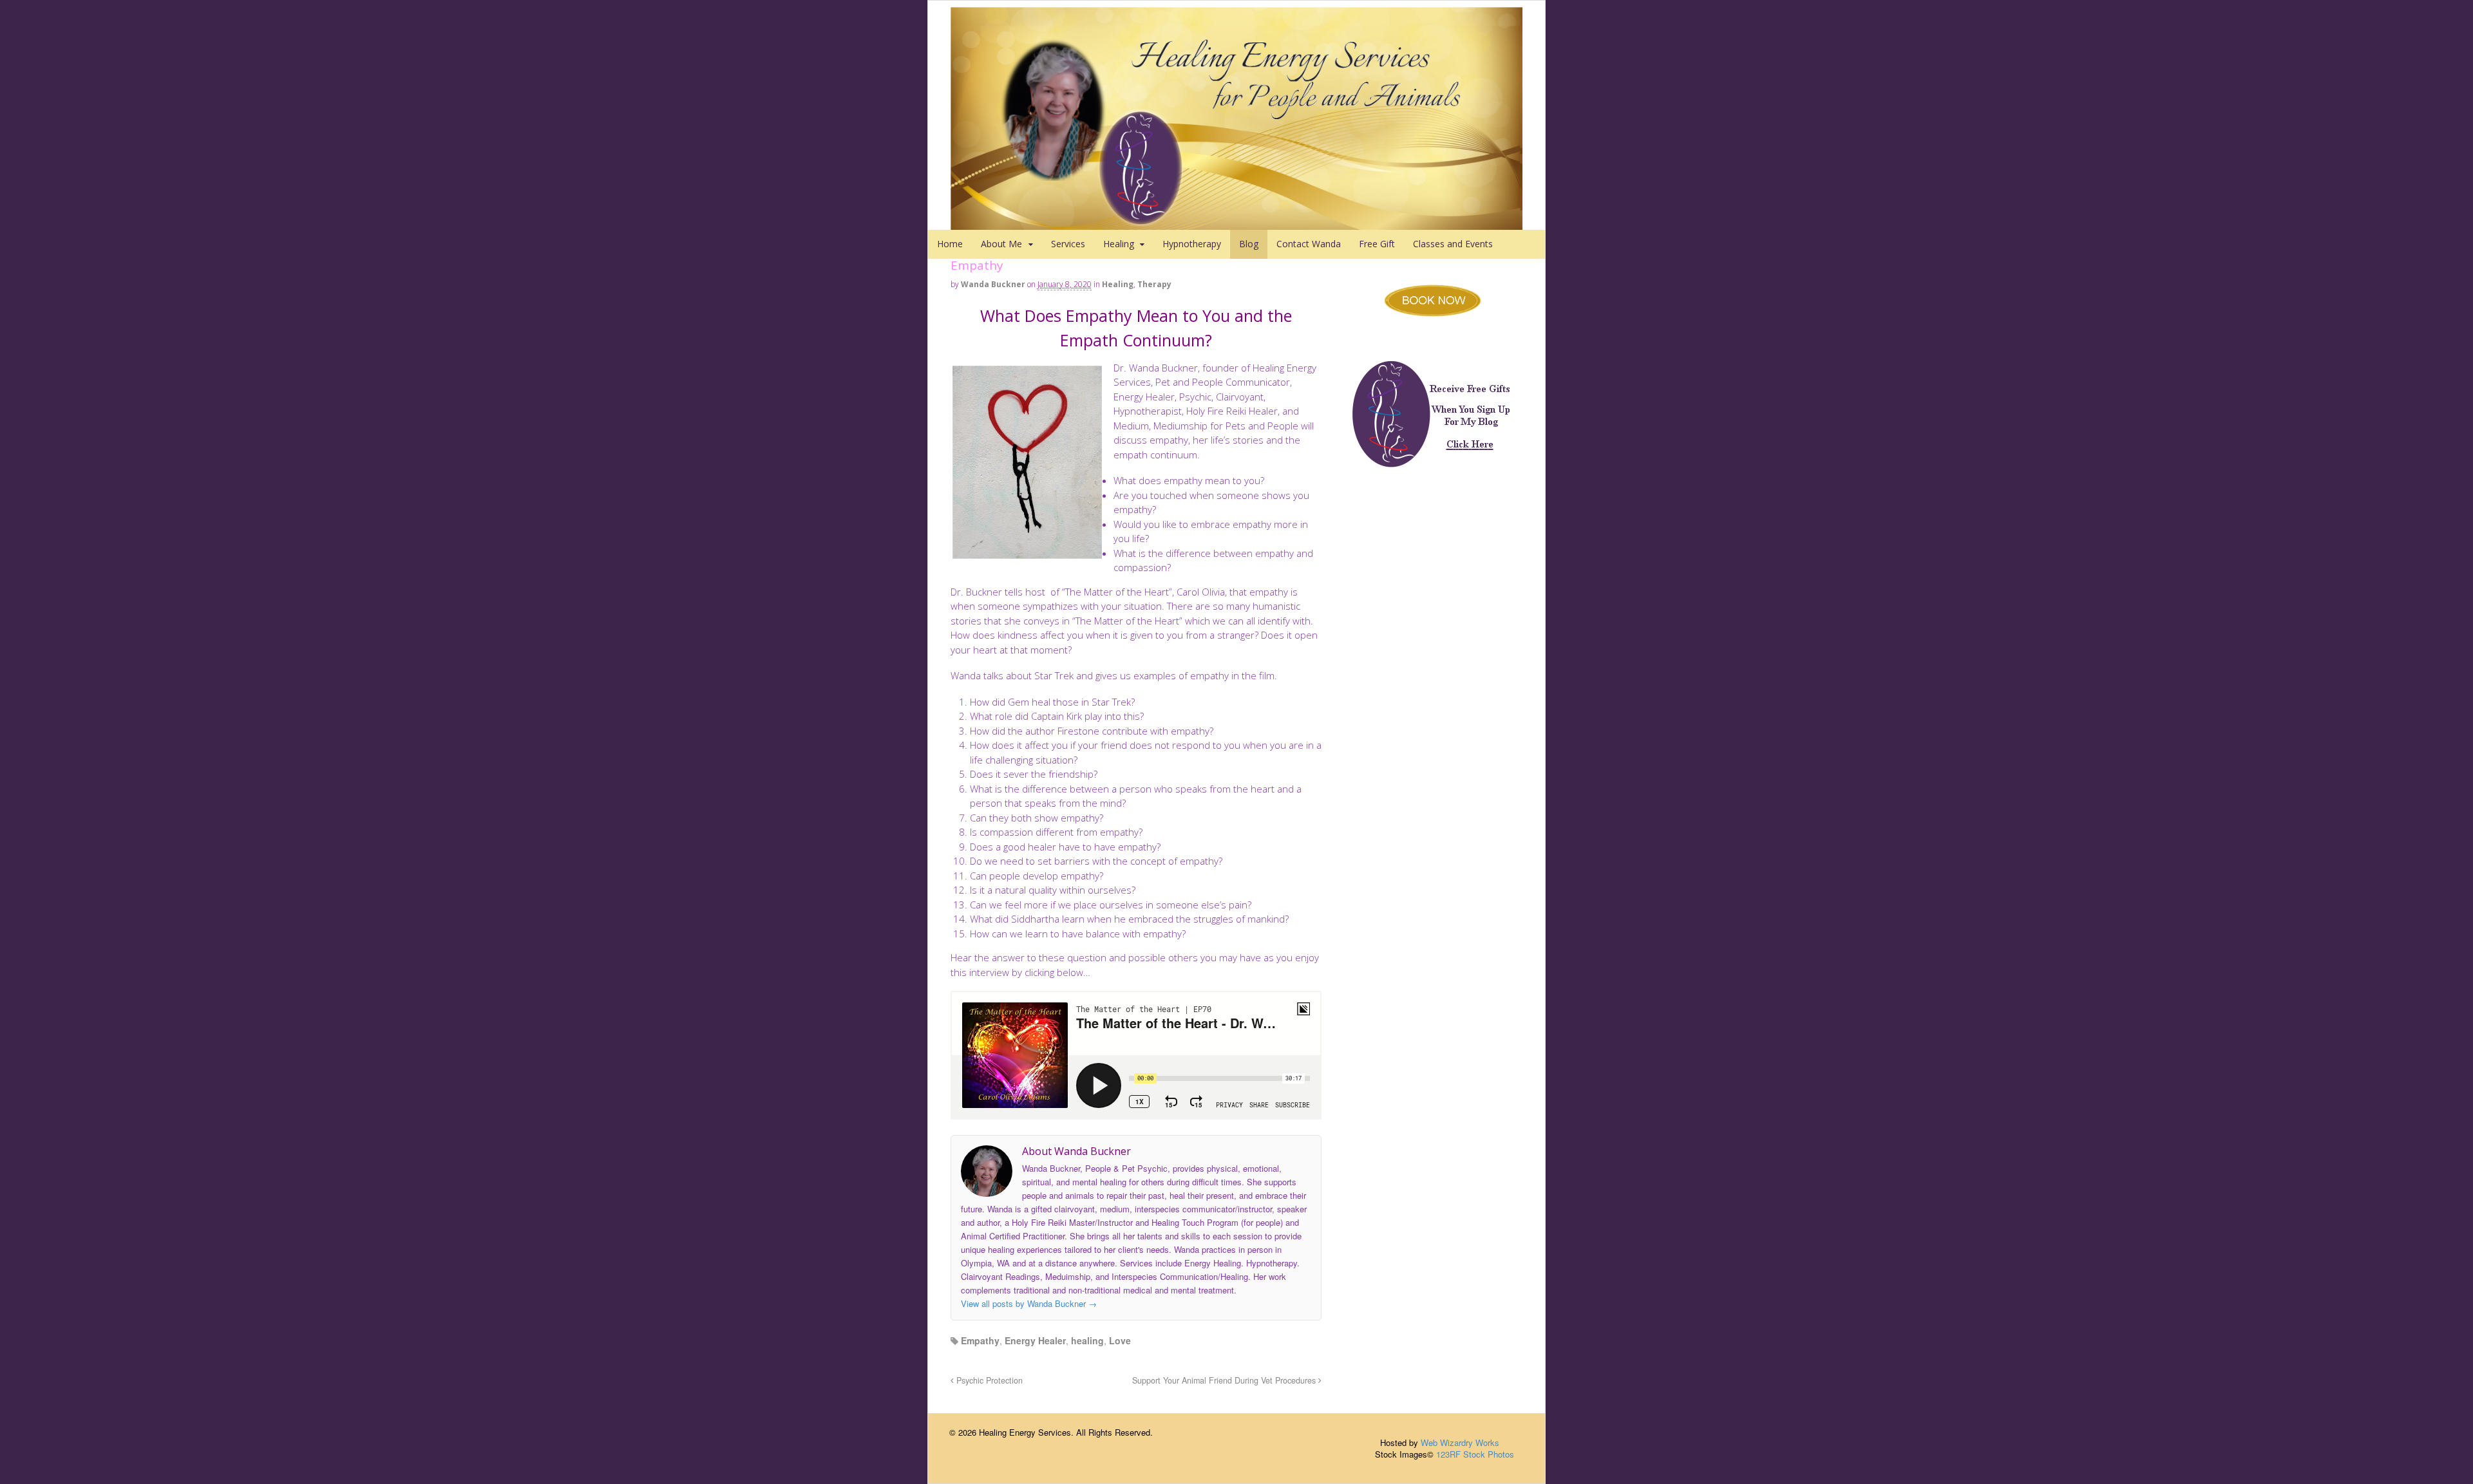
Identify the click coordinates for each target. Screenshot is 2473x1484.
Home (950, 244)
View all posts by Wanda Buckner (1029, 1303)
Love (1120, 1340)
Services (1068, 244)
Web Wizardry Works (1460, 1442)
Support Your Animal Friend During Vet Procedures (1225, 1380)
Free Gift (1377, 244)
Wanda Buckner (993, 284)
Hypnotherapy (1192, 244)
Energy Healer (1035, 1340)
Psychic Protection (988, 1380)
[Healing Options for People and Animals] (1236, 223)
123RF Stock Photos (1475, 1454)
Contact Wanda (1309, 244)
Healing (1119, 244)
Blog (1249, 244)
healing (1087, 1340)
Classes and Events (1453, 244)
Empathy (980, 1340)
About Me (1001, 244)
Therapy (1154, 284)
